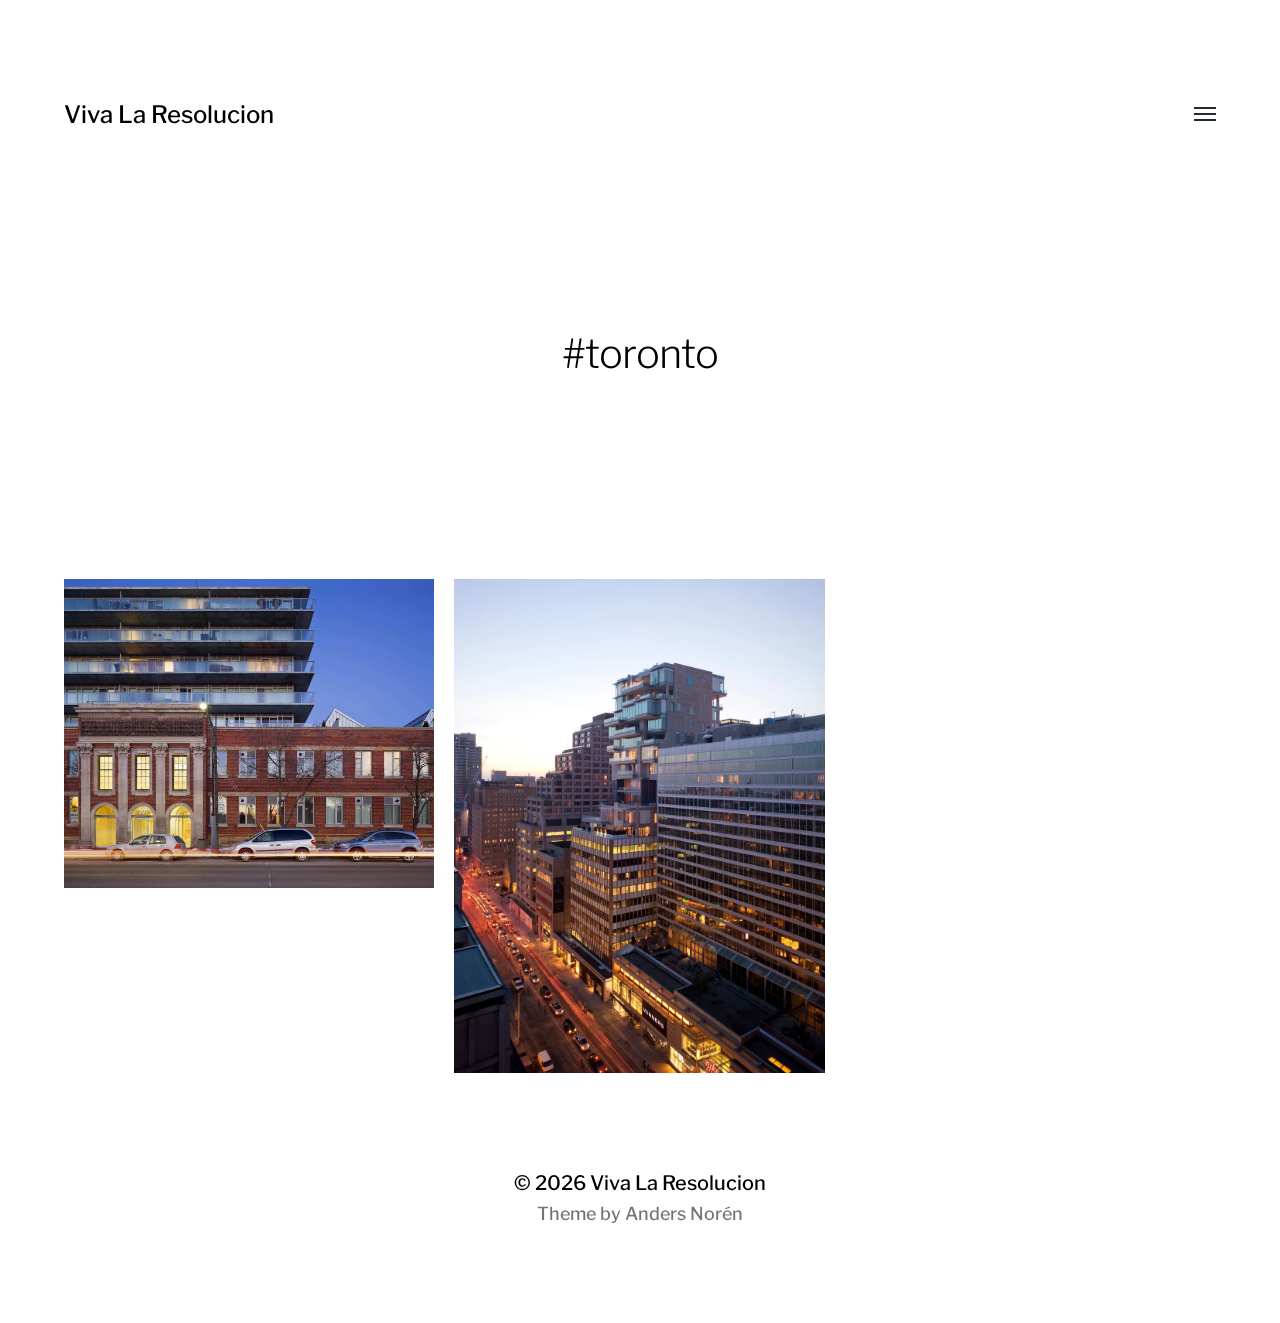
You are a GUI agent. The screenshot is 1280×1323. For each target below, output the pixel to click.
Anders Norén (684, 1213)
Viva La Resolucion (169, 114)
